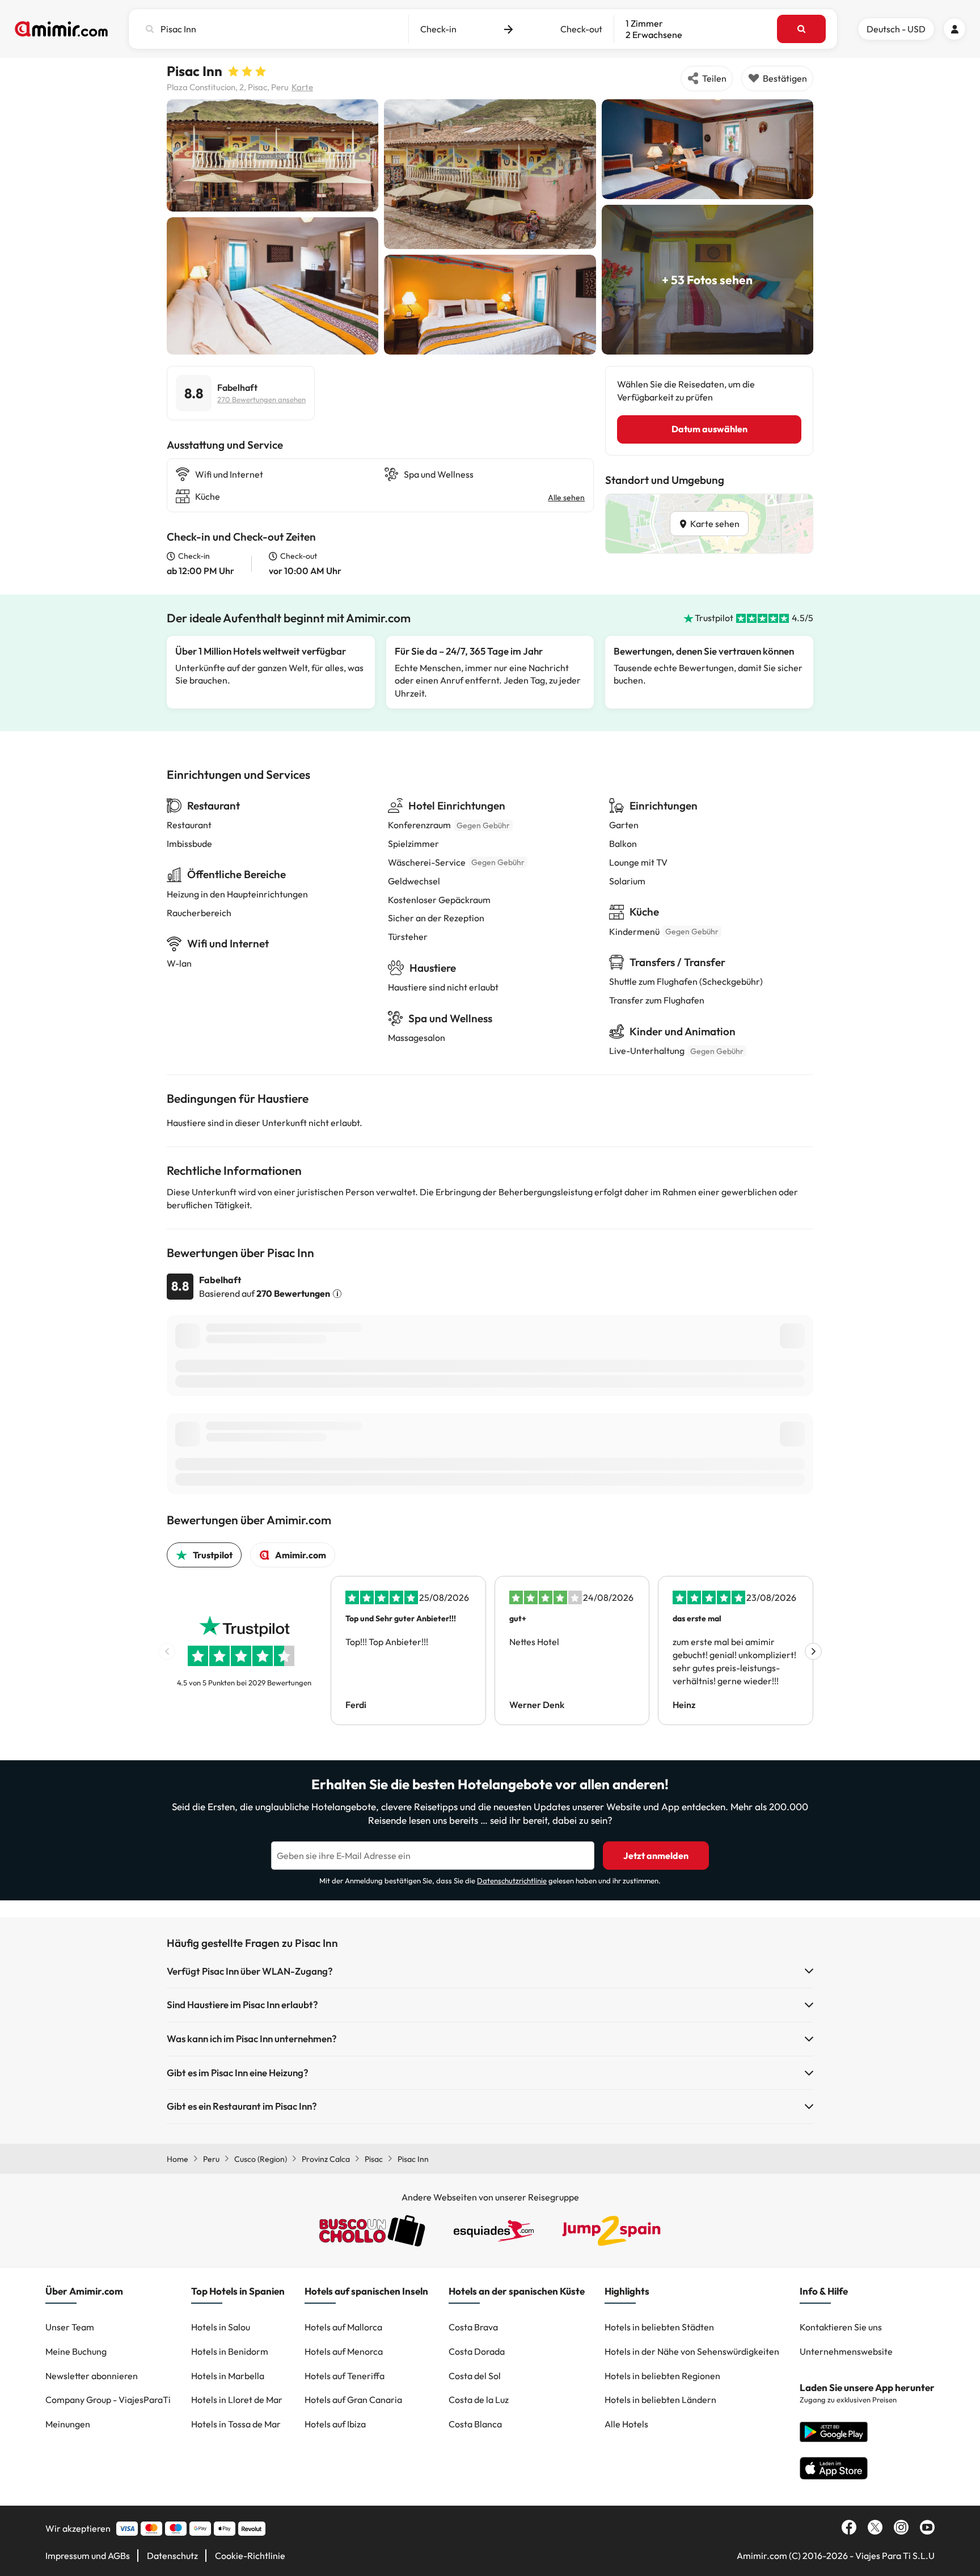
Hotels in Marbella (228, 2376)
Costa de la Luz (479, 2400)
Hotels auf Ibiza (335, 2424)
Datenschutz (172, 2556)
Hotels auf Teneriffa (345, 2376)
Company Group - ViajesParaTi (108, 2400)
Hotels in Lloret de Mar (237, 2400)
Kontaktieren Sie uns (841, 2327)
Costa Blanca (475, 2424)
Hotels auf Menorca (344, 2351)
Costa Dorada (477, 2351)
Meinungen (68, 2424)
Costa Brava (473, 2327)
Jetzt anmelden (656, 1856)
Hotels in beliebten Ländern (660, 2400)
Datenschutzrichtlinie (512, 1881)
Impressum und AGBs (88, 2556)
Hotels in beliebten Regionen (662, 2376)
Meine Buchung (76, 2351)
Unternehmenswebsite (846, 2351)
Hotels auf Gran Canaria (353, 2400)
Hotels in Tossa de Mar (236, 2424)
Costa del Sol (475, 2376)
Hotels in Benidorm (230, 2351)
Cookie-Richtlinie (250, 2556)
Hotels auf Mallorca (343, 2327)
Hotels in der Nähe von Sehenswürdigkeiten (692, 2351)
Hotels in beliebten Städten (659, 2327)
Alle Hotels (626, 2424)
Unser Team (70, 2327)
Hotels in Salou (221, 2327)
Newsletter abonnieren (92, 2376)
